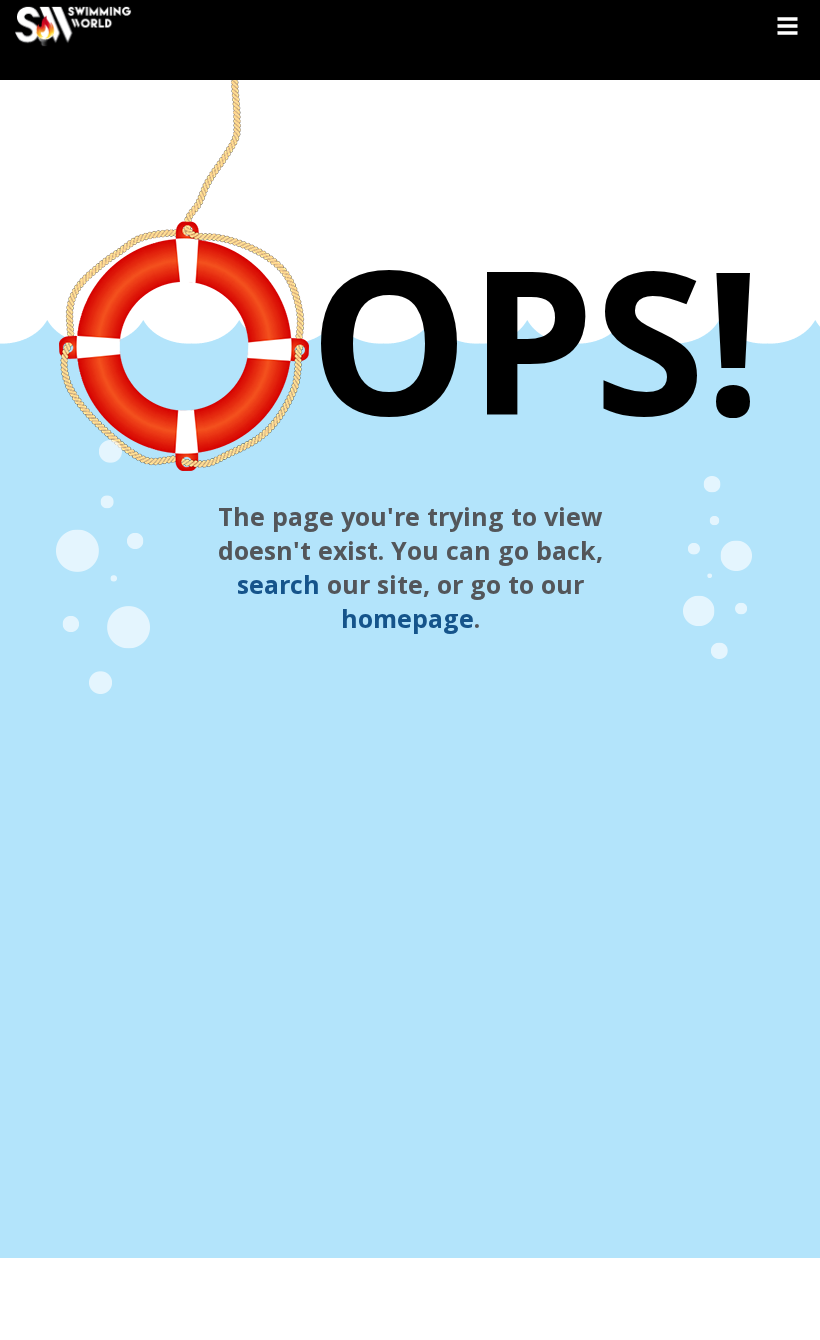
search (278, 584)
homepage (407, 618)
